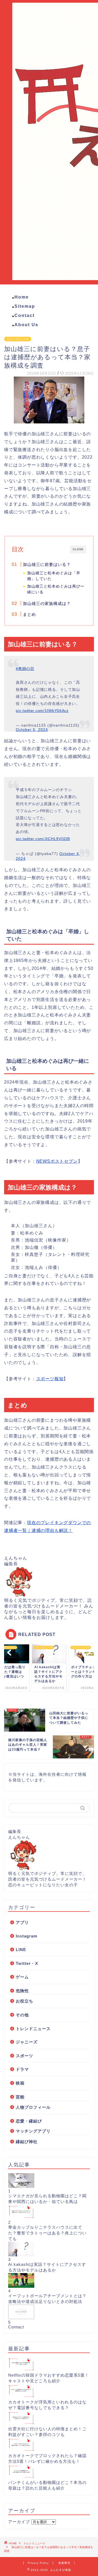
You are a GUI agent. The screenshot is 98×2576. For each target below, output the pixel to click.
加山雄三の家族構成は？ (47, 603)
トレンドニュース (18, 339)
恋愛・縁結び (29, 2121)
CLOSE (78, 549)
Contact (24, 315)
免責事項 (64, 2563)
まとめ (29, 614)
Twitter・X (27, 1963)
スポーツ (24, 2056)
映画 (20, 2083)
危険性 (22, 1991)
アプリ (22, 1922)
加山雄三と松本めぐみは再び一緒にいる (56, 589)
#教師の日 (25, 669)
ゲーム (22, 1977)
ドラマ (22, 2069)
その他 (22, 2015)
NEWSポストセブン (57, 1161)
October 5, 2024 (32, 730)
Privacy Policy (38, 2563)
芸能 (20, 2097)
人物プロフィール (33, 2107)
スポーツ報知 (50, 1379)
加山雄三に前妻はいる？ (47, 564)
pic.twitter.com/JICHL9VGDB (43, 839)
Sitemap (25, 306)
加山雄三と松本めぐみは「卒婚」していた (54, 576)
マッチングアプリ (33, 2131)
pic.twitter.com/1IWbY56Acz (42, 711)
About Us (26, 325)
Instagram (27, 1936)
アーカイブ (19, 2522)
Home (22, 297)
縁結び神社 (27, 2142)
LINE (21, 1950)
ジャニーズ (27, 2042)
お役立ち (24, 2001)
